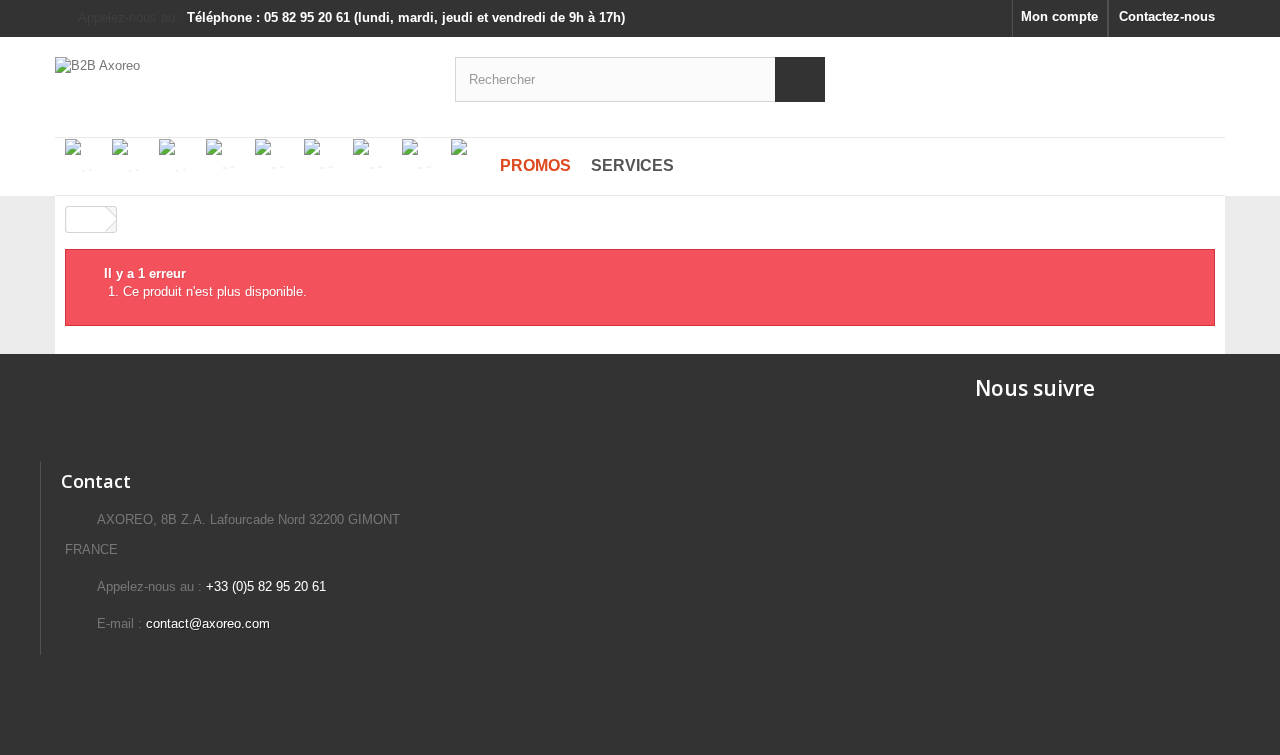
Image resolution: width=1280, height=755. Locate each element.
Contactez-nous (1167, 16)
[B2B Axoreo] (240, 77)
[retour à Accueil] (86, 219)
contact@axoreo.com (208, 623)
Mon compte (1059, 16)
